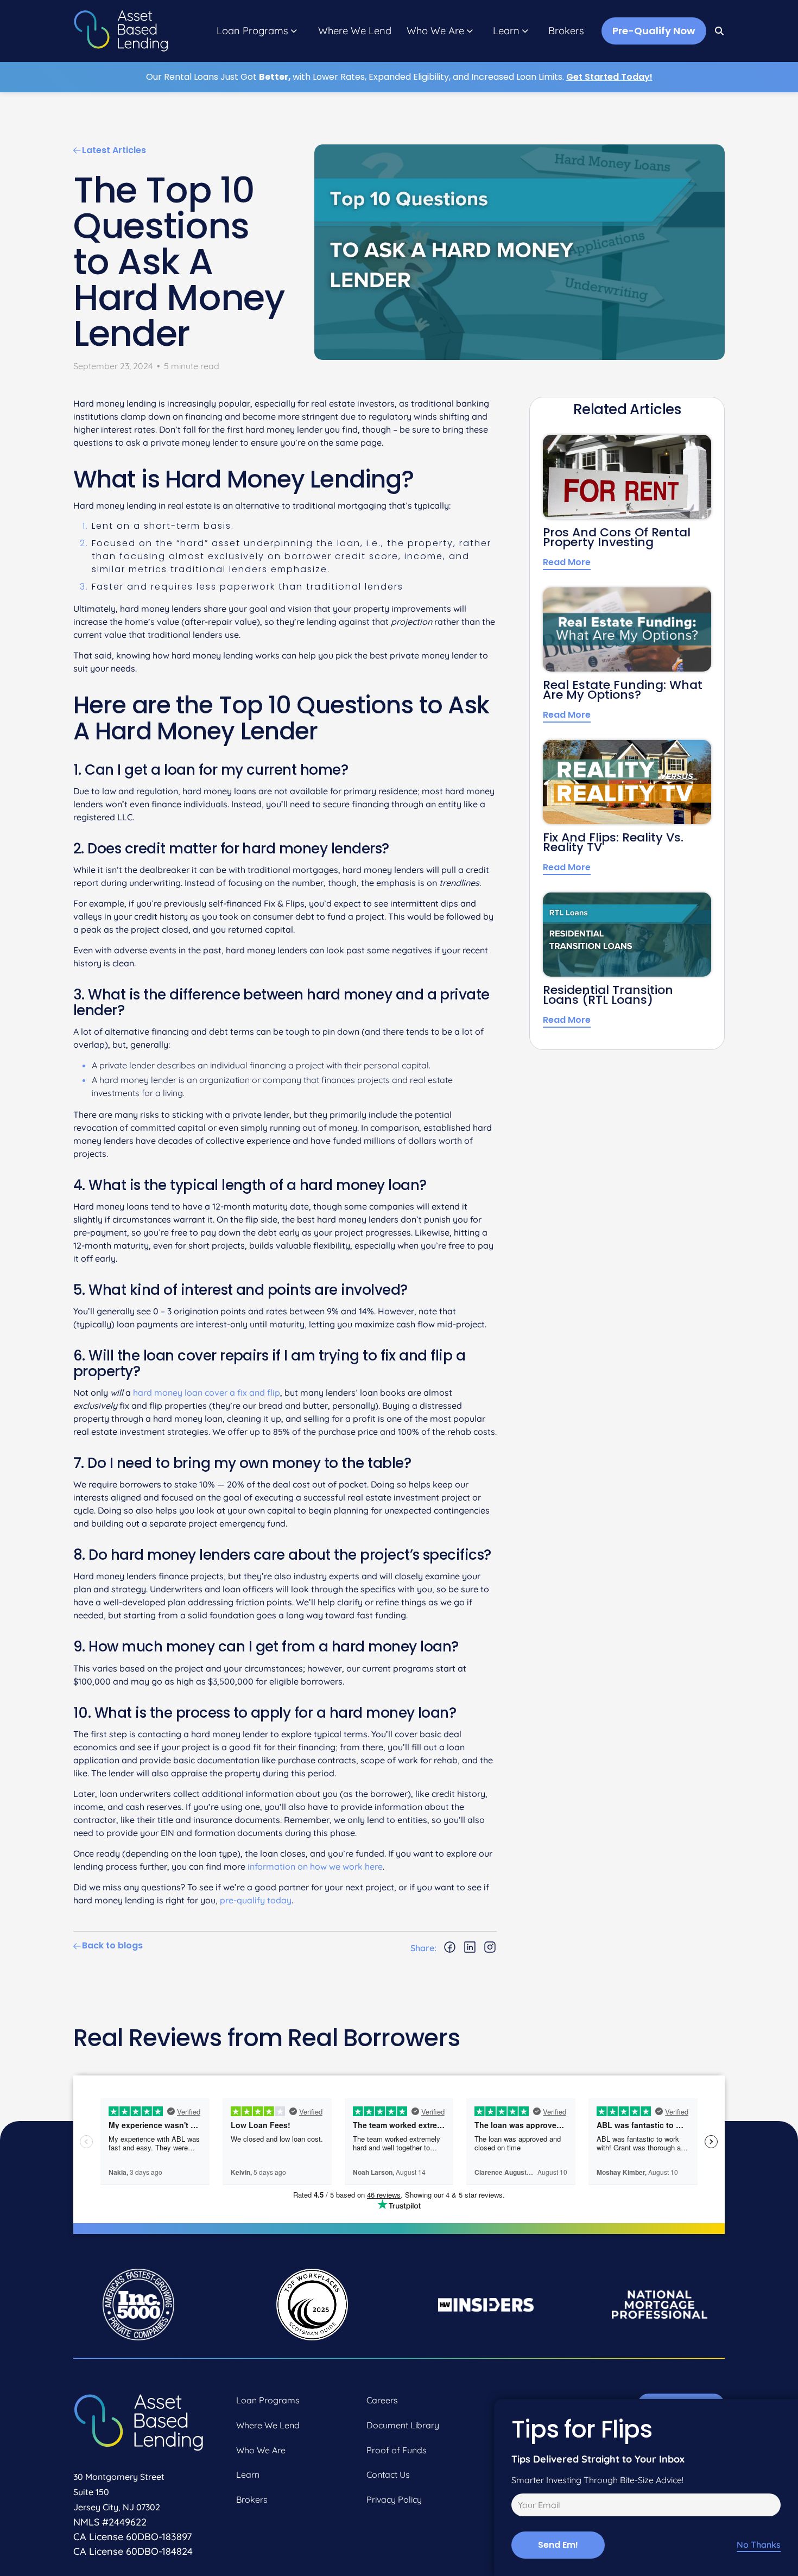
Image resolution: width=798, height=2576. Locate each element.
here (374, 1866)
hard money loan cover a (185, 1393)
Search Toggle (720, 31)
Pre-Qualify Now (654, 31)
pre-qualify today (256, 1900)
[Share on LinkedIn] (470, 1948)
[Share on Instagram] (490, 1948)
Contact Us (388, 2474)
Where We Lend (355, 31)
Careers (382, 2400)
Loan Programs (252, 31)
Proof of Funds (397, 2450)
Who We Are (435, 31)
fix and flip (259, 1393)
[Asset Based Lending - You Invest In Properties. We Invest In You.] (121, 31)
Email (520, 2507)
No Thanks (759, 2545)
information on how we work (306, 1866)
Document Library (403, 2425)
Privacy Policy (394, 2499)
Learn (506, 31)
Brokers (566, 31)
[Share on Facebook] (450, 1948)
